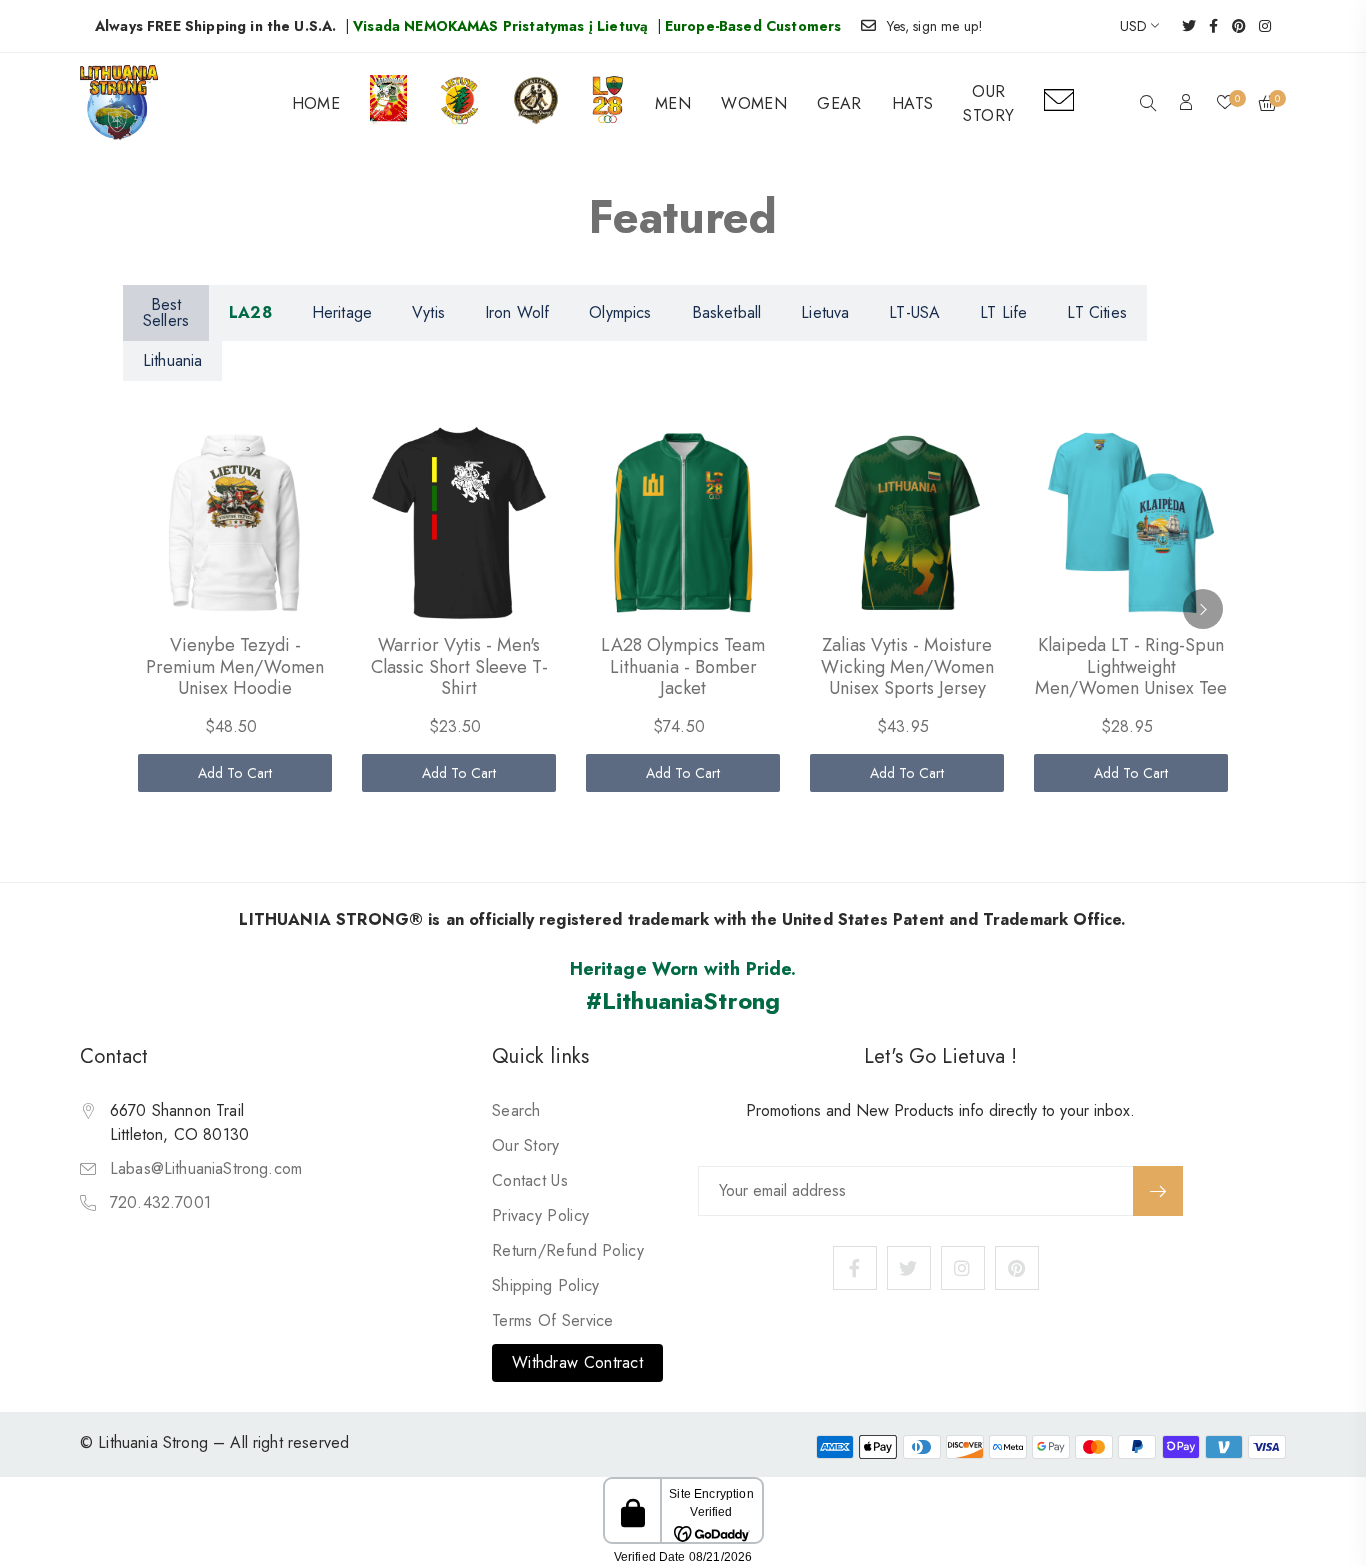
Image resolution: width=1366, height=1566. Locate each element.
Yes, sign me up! (935, 26)
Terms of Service (553, 1320)
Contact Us (530, 1180)
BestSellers (166, 312)
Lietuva (825, 312)
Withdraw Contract (577, 1362)
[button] (1148, 105)
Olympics (620, 312)
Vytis (428, 312)
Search (516, 1110)
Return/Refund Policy (568, 1250)
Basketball (727, 312)
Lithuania (172, 360)
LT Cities (1096, 312)
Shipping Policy (546, 1285)
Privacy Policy (540, 1215)
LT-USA (914, 312)
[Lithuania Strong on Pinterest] (1232, 26)
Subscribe (1158, 1191)
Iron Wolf (517, 312)
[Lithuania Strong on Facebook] (1207, 26)
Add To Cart (235, 773)
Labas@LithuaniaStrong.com (206, 1168)
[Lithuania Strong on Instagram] (1258, 26)
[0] (1225, 104)
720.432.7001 (160, 1202)
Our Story (526, 1145)
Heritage (342, 312)
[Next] (1203, 609)
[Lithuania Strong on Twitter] (1182, 26)
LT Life (1003, 312)
